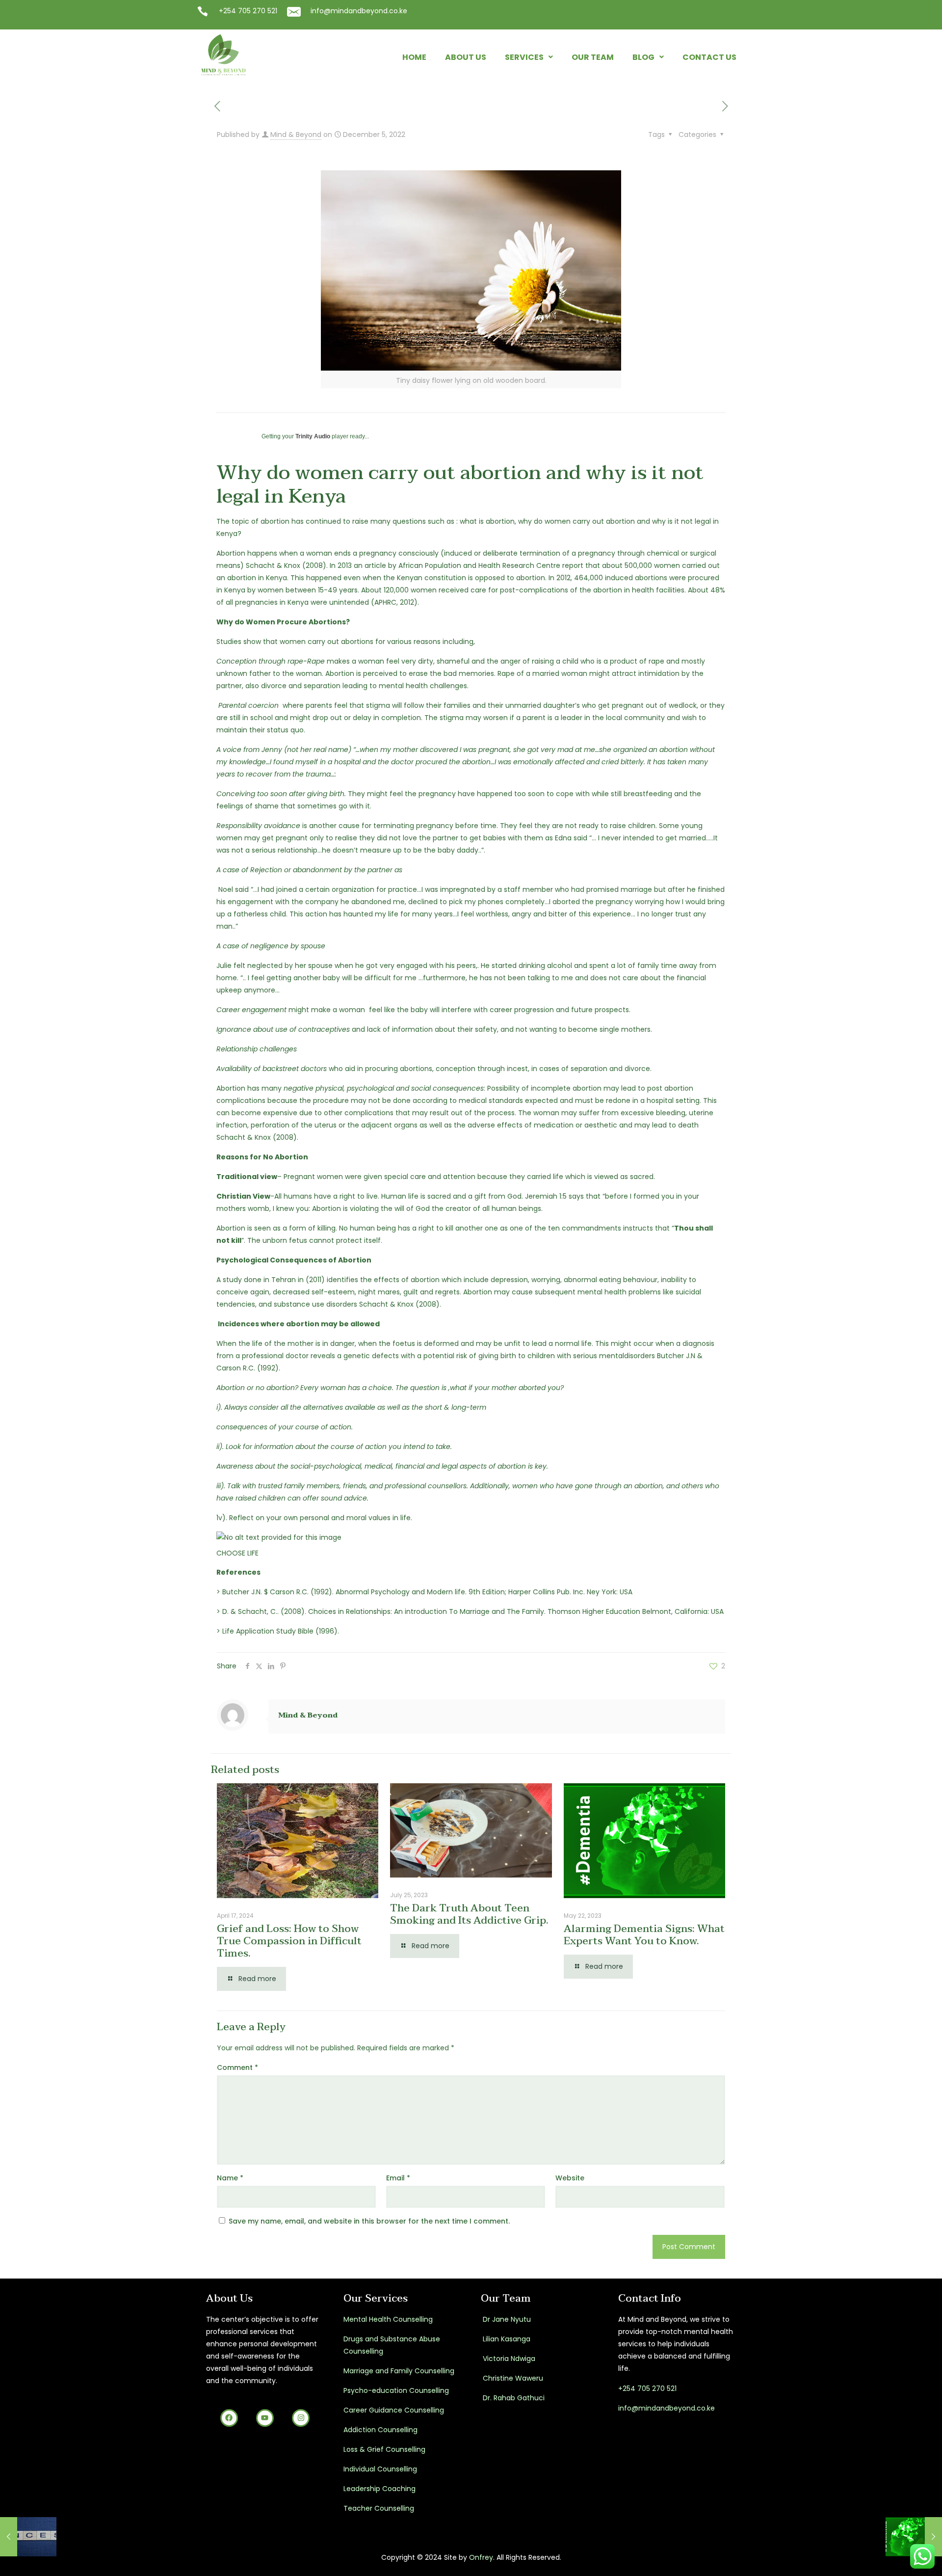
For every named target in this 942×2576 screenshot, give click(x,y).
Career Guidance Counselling (394, 2410)
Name (230, 2178)
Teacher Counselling (379, 2508)
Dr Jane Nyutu (506, 2319)
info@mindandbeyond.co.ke (359, 11)
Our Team (593, 57)
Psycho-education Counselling (396, 2390)
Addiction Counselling (380, 2430)
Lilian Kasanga (506, 2339)
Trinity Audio (313, 436)
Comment (237, 2067)
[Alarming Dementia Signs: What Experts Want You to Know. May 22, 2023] (914, 2537)
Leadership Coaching (379, 2489)
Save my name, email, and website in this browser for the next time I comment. (369, 2221)
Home (414, 57)
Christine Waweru (512, 2378)
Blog (643, 57)
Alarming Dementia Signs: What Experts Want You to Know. (644, 1935)
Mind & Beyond (296, 134)
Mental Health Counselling (388, 2319)
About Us (466, 57)
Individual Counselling (380, 2469)
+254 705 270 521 (248, 11)
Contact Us (709, 57)
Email (398, 2178)
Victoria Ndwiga (508, 2359)
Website (570, 2178)
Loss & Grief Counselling (384, 2449)
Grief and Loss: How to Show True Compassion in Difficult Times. (289, 1941)
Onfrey (481, 2557)
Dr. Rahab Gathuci (513, 2398)
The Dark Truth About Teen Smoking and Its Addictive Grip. (469, 1914)
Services (524, 57)
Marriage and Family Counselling (399, 2371)
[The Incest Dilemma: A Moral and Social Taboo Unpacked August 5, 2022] (28, 2537)
